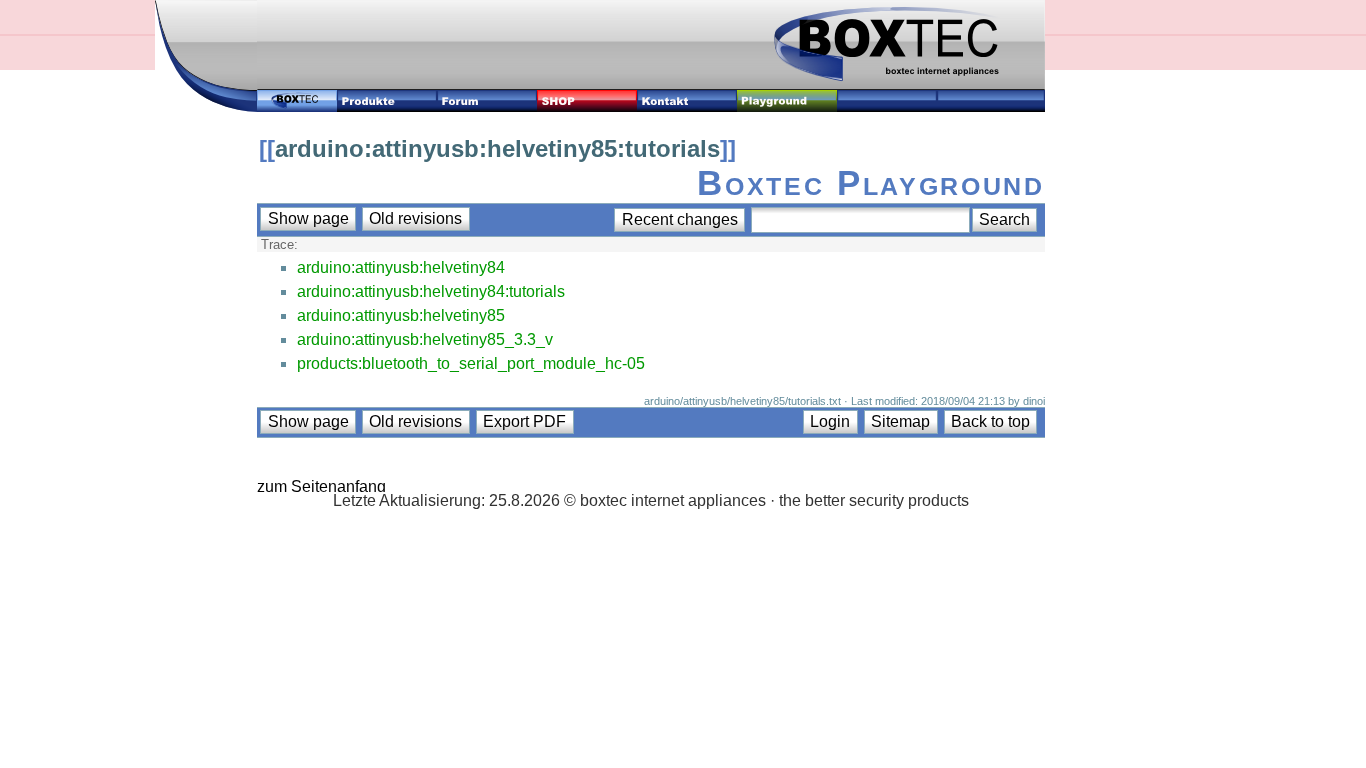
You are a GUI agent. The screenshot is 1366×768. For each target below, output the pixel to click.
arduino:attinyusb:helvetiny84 (401, 267)
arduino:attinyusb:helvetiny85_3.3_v (425, 339)
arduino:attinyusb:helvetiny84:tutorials (431, 291)
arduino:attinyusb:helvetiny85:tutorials (497, 148)
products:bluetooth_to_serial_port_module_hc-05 (471, 363)
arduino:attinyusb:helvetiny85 (401, 315)
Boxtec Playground (870, 182)
